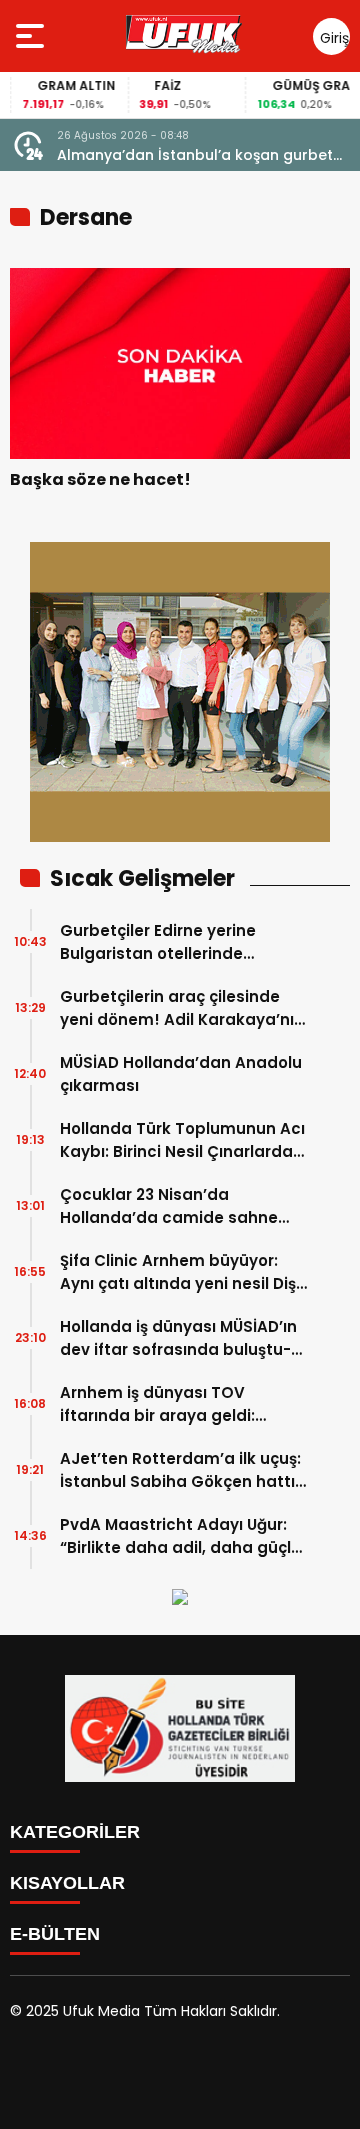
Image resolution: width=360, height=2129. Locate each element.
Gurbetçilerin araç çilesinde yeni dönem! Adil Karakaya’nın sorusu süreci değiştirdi (182, 1008)
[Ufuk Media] (184, 36)
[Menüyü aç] (32, 36)
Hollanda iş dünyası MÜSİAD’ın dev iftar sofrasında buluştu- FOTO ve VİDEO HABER (178, 1338)
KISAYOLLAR (67, 1883)
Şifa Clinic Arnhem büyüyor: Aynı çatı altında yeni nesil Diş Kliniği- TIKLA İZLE (178, 1272)
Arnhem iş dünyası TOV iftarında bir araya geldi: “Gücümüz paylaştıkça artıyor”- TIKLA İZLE (157, 1404)
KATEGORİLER (75, 1832)
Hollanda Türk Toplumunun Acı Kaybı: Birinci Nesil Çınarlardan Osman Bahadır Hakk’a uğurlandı (182, 1140)
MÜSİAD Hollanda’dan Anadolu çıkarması (181, 1074)
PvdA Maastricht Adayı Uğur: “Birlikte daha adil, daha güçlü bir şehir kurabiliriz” (180, 1536)
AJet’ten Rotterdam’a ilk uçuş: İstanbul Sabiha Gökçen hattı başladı (180, 1470)
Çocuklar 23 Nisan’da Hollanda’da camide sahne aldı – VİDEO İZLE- (169, 1206)
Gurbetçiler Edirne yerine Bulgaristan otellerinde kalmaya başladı (158, 942)
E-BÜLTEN (55, 1934)
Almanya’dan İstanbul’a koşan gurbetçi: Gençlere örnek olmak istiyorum (202, 155)
